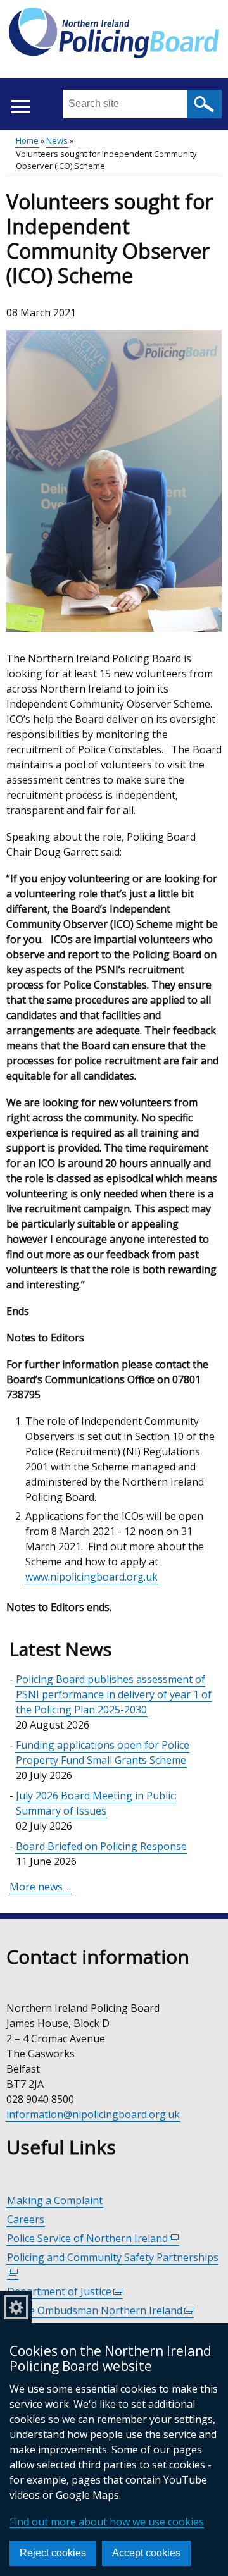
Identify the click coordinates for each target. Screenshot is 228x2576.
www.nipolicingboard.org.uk (92, 1577)
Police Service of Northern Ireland (93, 2239)
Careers (26, 2219)
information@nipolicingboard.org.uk (93, 2114)
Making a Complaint (55, 2200)
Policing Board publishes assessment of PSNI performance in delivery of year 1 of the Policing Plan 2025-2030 (114, 1694)
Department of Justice (65, 2292)
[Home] (114, 35)
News (57, 140)
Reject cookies (53, 2553)
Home (27, 140)
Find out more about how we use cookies (107, 2522)
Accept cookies (146, 2553)
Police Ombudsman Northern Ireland (100, 2311)
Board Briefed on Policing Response (101, 1846)
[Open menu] (21, 107)
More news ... (40, 1887)
